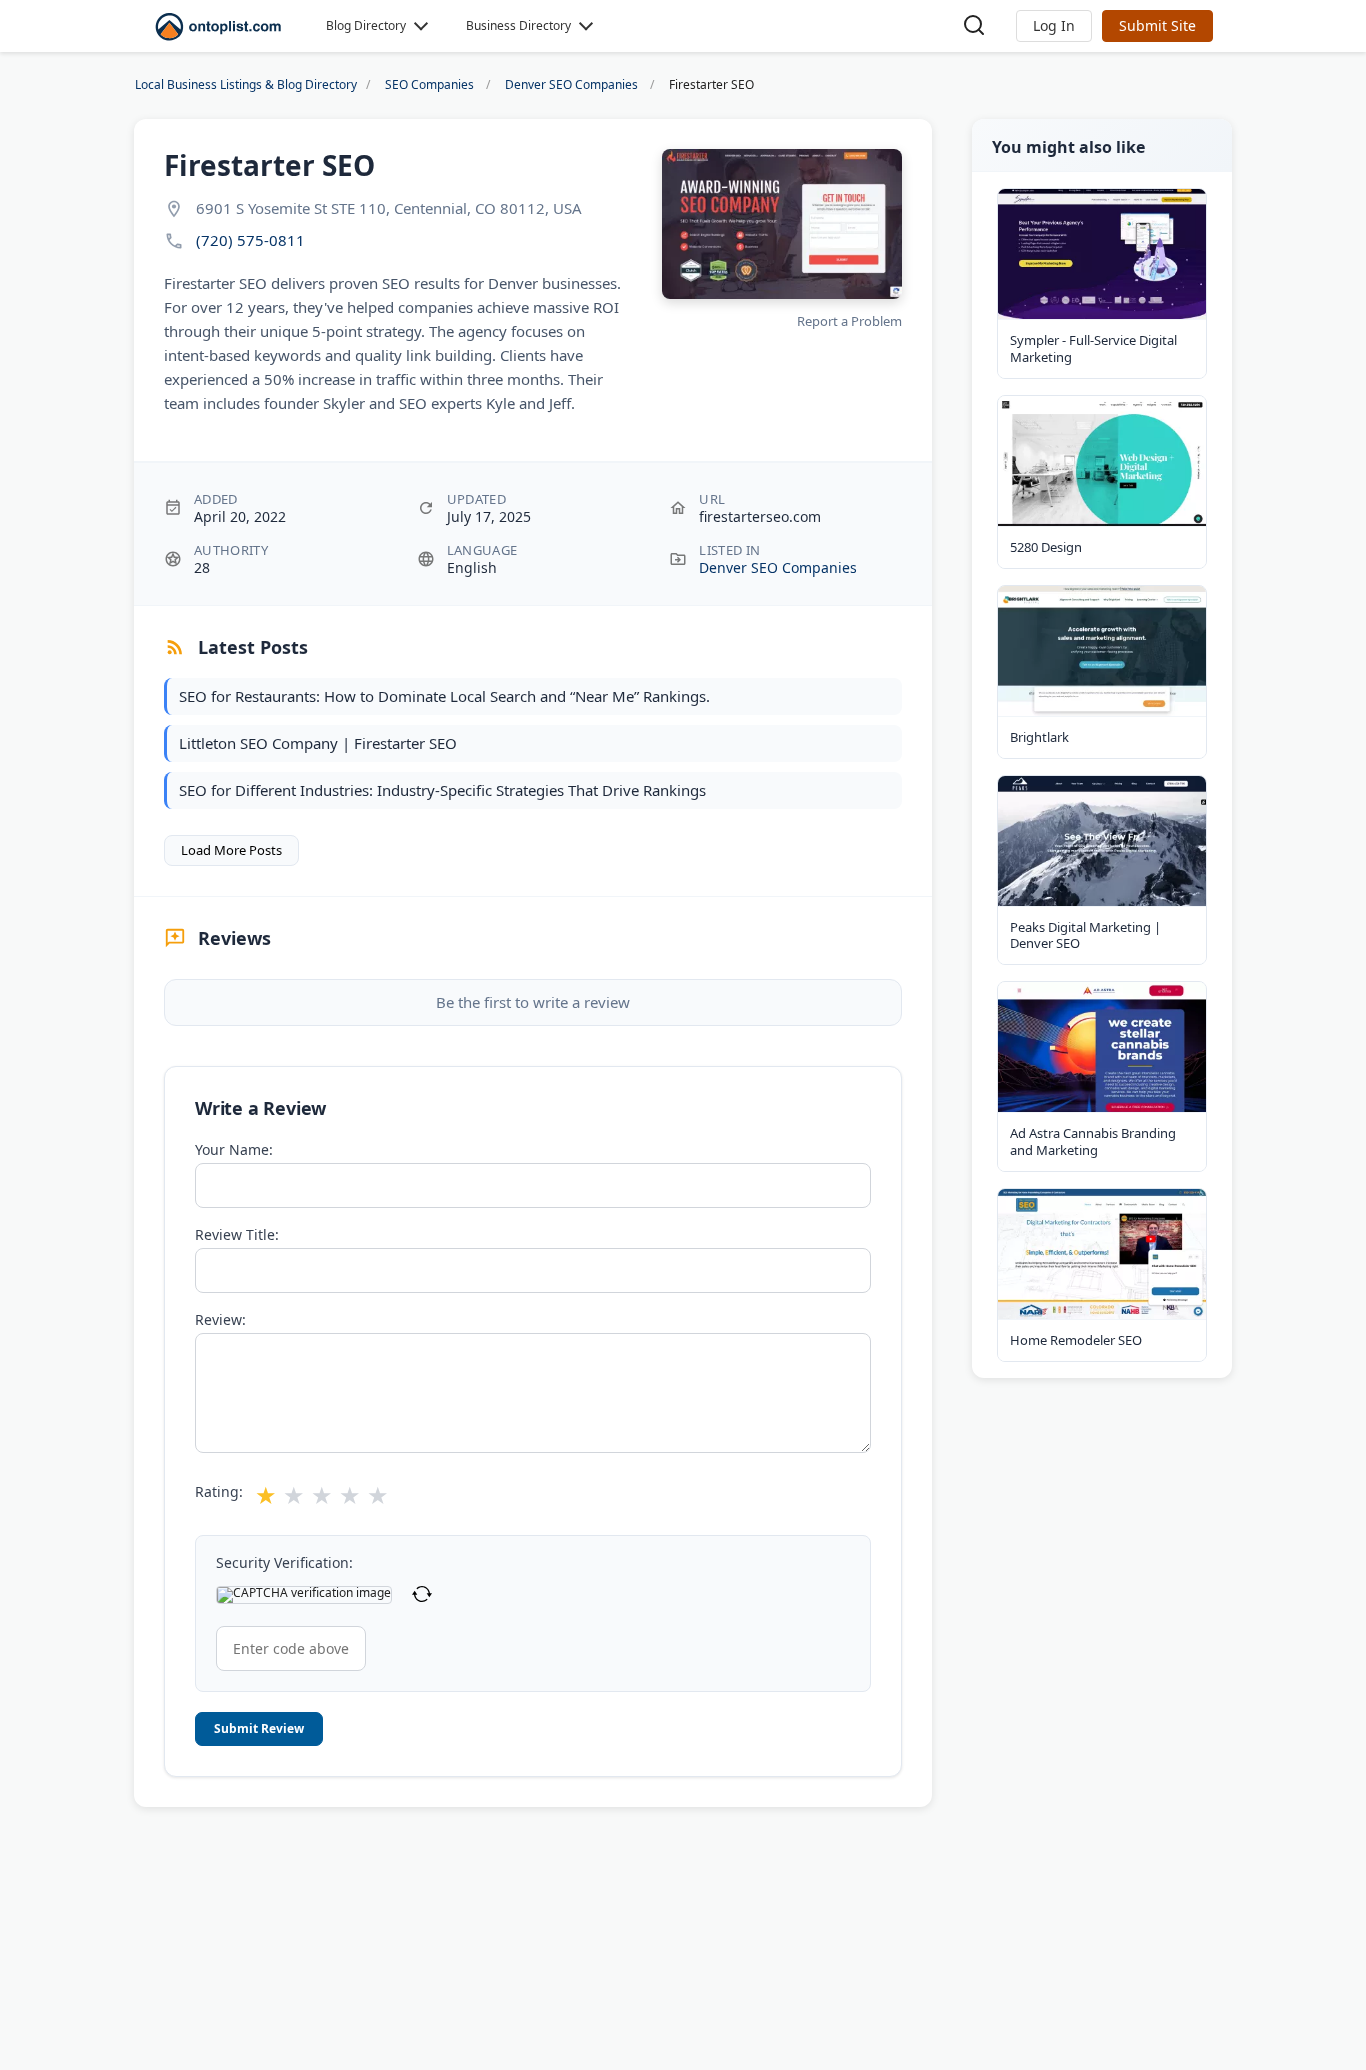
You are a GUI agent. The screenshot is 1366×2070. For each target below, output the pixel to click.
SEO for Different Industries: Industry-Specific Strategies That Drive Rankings (442, 790)
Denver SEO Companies (778, 567)
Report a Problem (849, 321)
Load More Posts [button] (231, 850)
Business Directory (518, 25)
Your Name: (234, 1150)
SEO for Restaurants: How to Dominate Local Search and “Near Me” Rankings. (444, 696)
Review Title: (237, 1235)
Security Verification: (284, 1563)
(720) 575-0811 (250, 240)
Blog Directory (366, 25)
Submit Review (259, 1728)
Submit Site (1157, 25)
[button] (1054, 26)
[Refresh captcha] (422, 1595)
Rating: (219, 1492)
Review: (220, 1320)
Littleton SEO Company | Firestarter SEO (318, 743)
